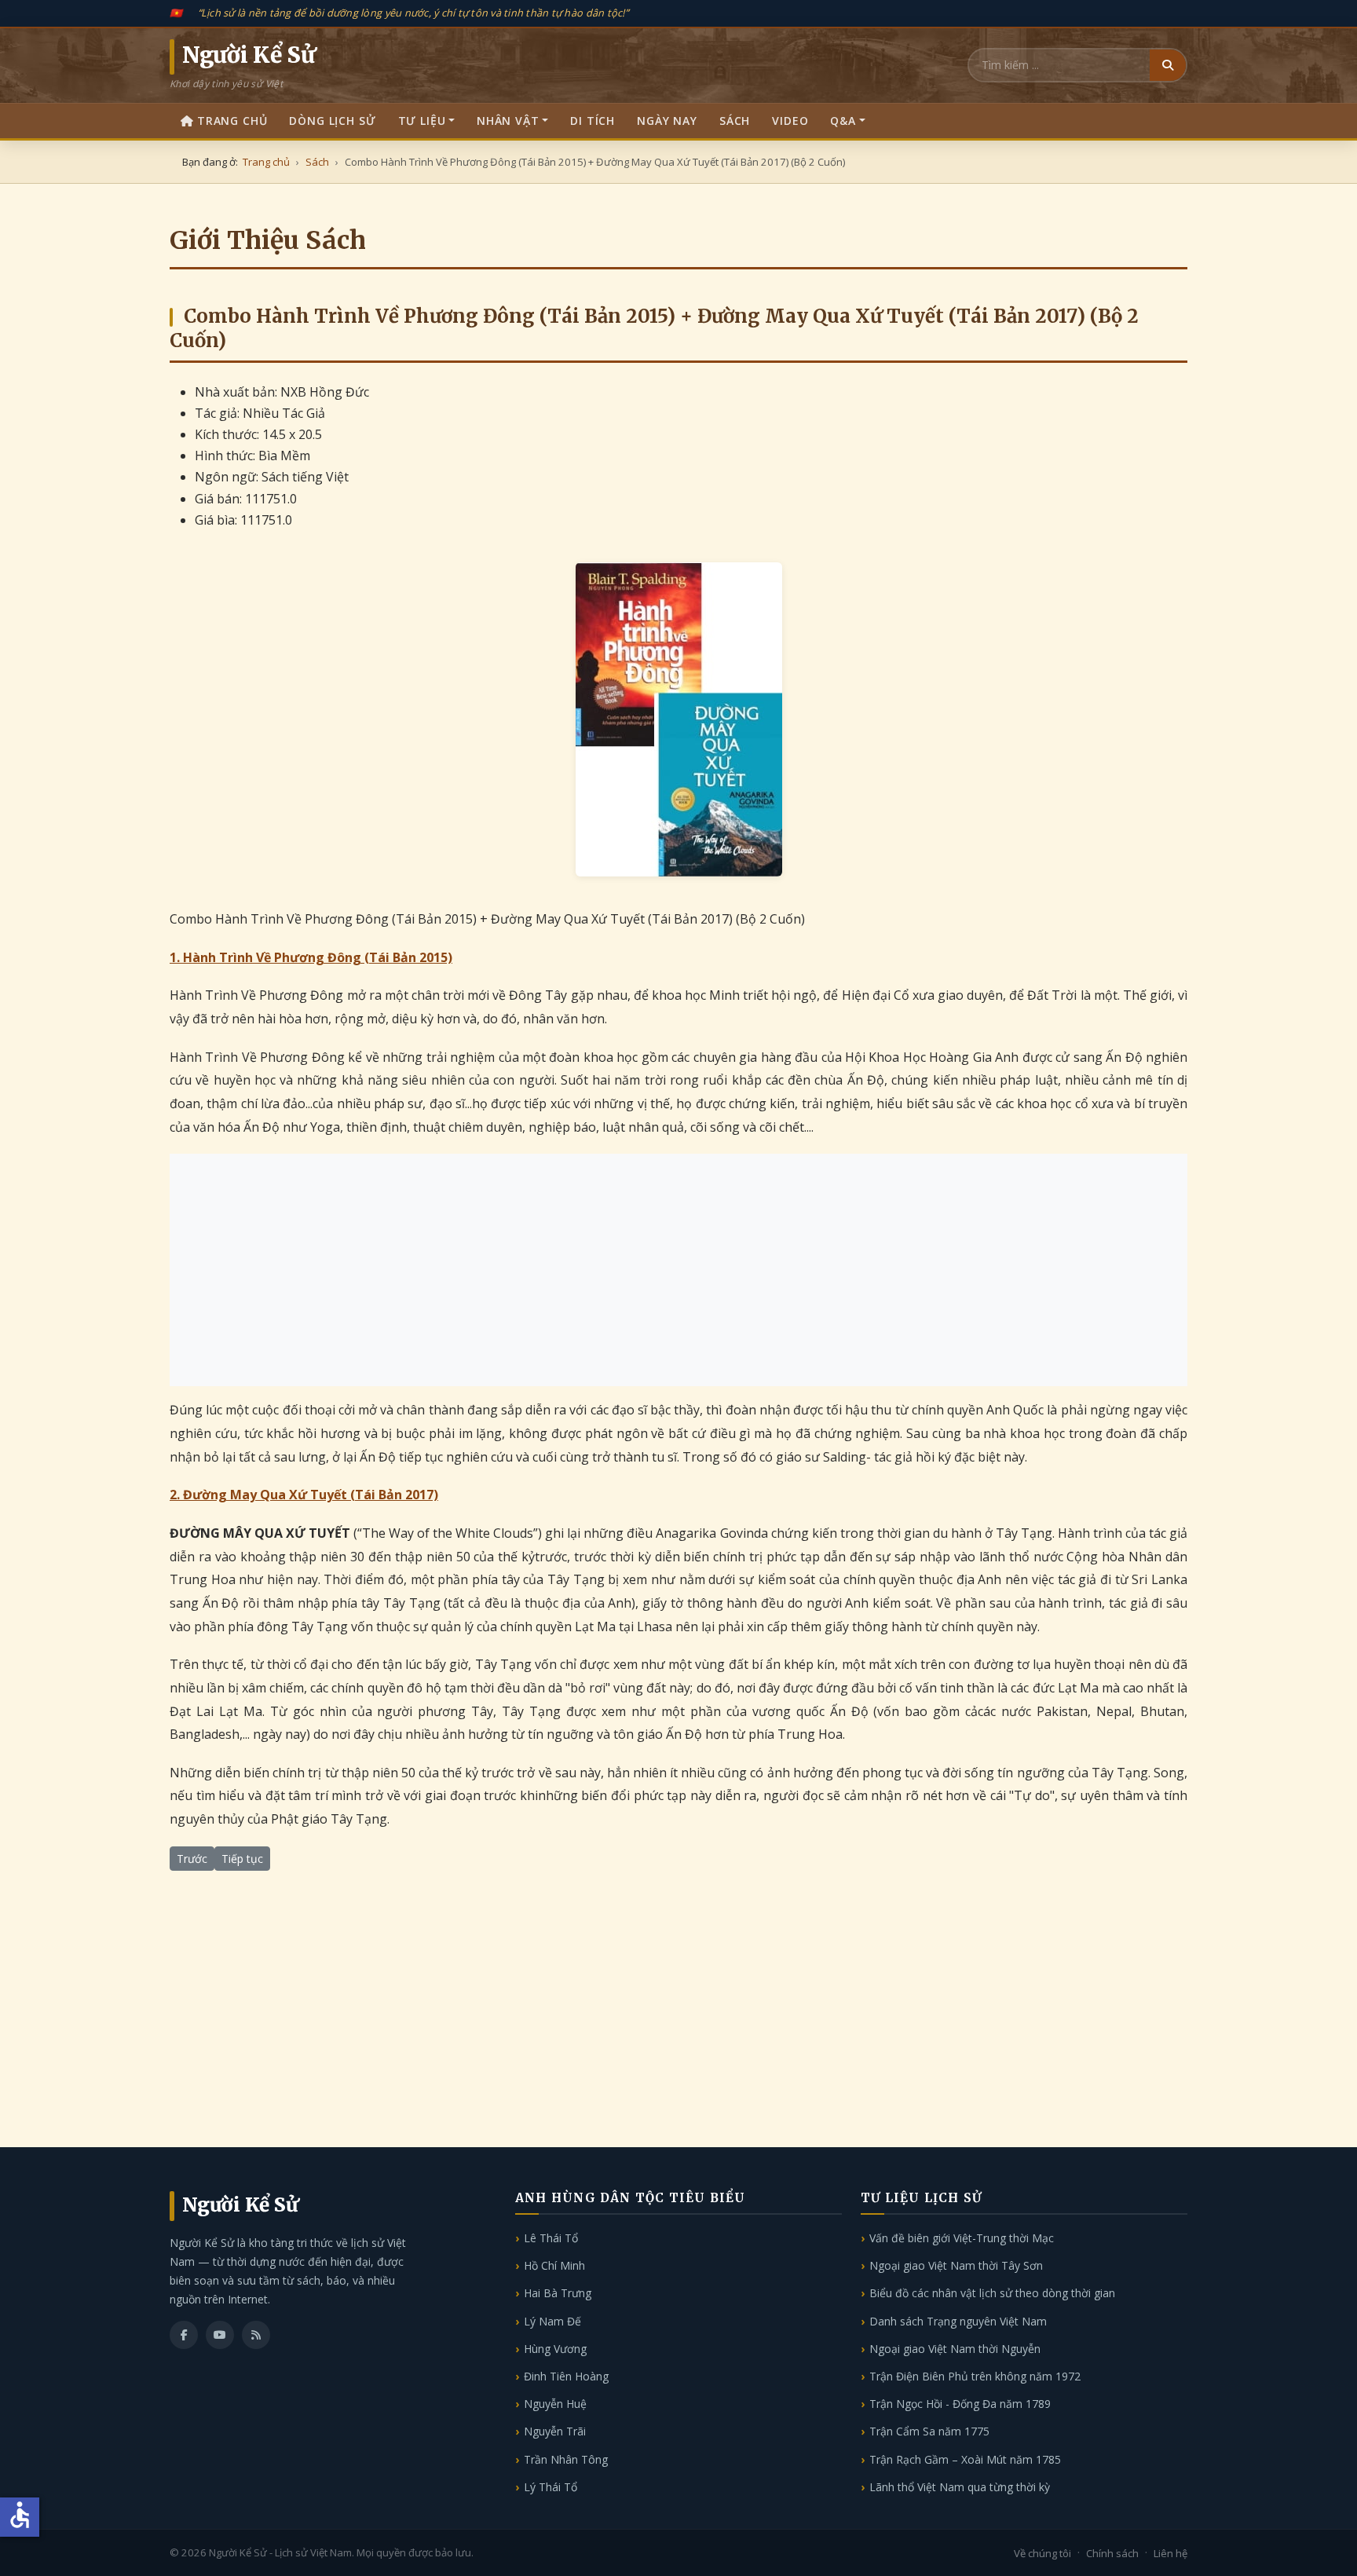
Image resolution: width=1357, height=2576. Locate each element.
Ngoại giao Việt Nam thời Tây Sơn (956, 2265)
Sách (735, 121)
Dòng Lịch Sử (332, 121)
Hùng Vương (555, 2349)
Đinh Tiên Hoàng (566, 2376)
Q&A (843, 121)
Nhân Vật (508, 121)
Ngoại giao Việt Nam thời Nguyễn (955, 2349)
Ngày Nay (667, 121)
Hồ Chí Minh (554, 2265)
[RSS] (256, 2335)
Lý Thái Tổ (550, 2487)
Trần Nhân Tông (566, 2459)
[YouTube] (220, 2335)
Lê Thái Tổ (551, 2238)
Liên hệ (1170, 2553)
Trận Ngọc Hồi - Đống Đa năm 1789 (960, 2404)
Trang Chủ (232, 121)
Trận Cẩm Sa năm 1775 (929, 2431)
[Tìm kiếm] (1168, 65)
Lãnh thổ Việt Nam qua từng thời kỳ (960, 2487)
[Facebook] (184, 2335)
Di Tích (593, 121)
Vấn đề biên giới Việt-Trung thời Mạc (962, 2238)
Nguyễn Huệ (555, 2404)
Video (790, 121)
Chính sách (1112, 2553)
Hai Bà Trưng (558, 2293)
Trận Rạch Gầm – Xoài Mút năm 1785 (965, 2459)
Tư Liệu (422, 121)
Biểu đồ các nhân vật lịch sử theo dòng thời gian (992, 2293)
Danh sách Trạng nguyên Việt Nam (958, 2321)
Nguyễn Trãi (555, 2431)
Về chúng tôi (1042, 2553)
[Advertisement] (678, 1270)
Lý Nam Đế (552, 2321)
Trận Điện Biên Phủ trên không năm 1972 (975, 2376)
